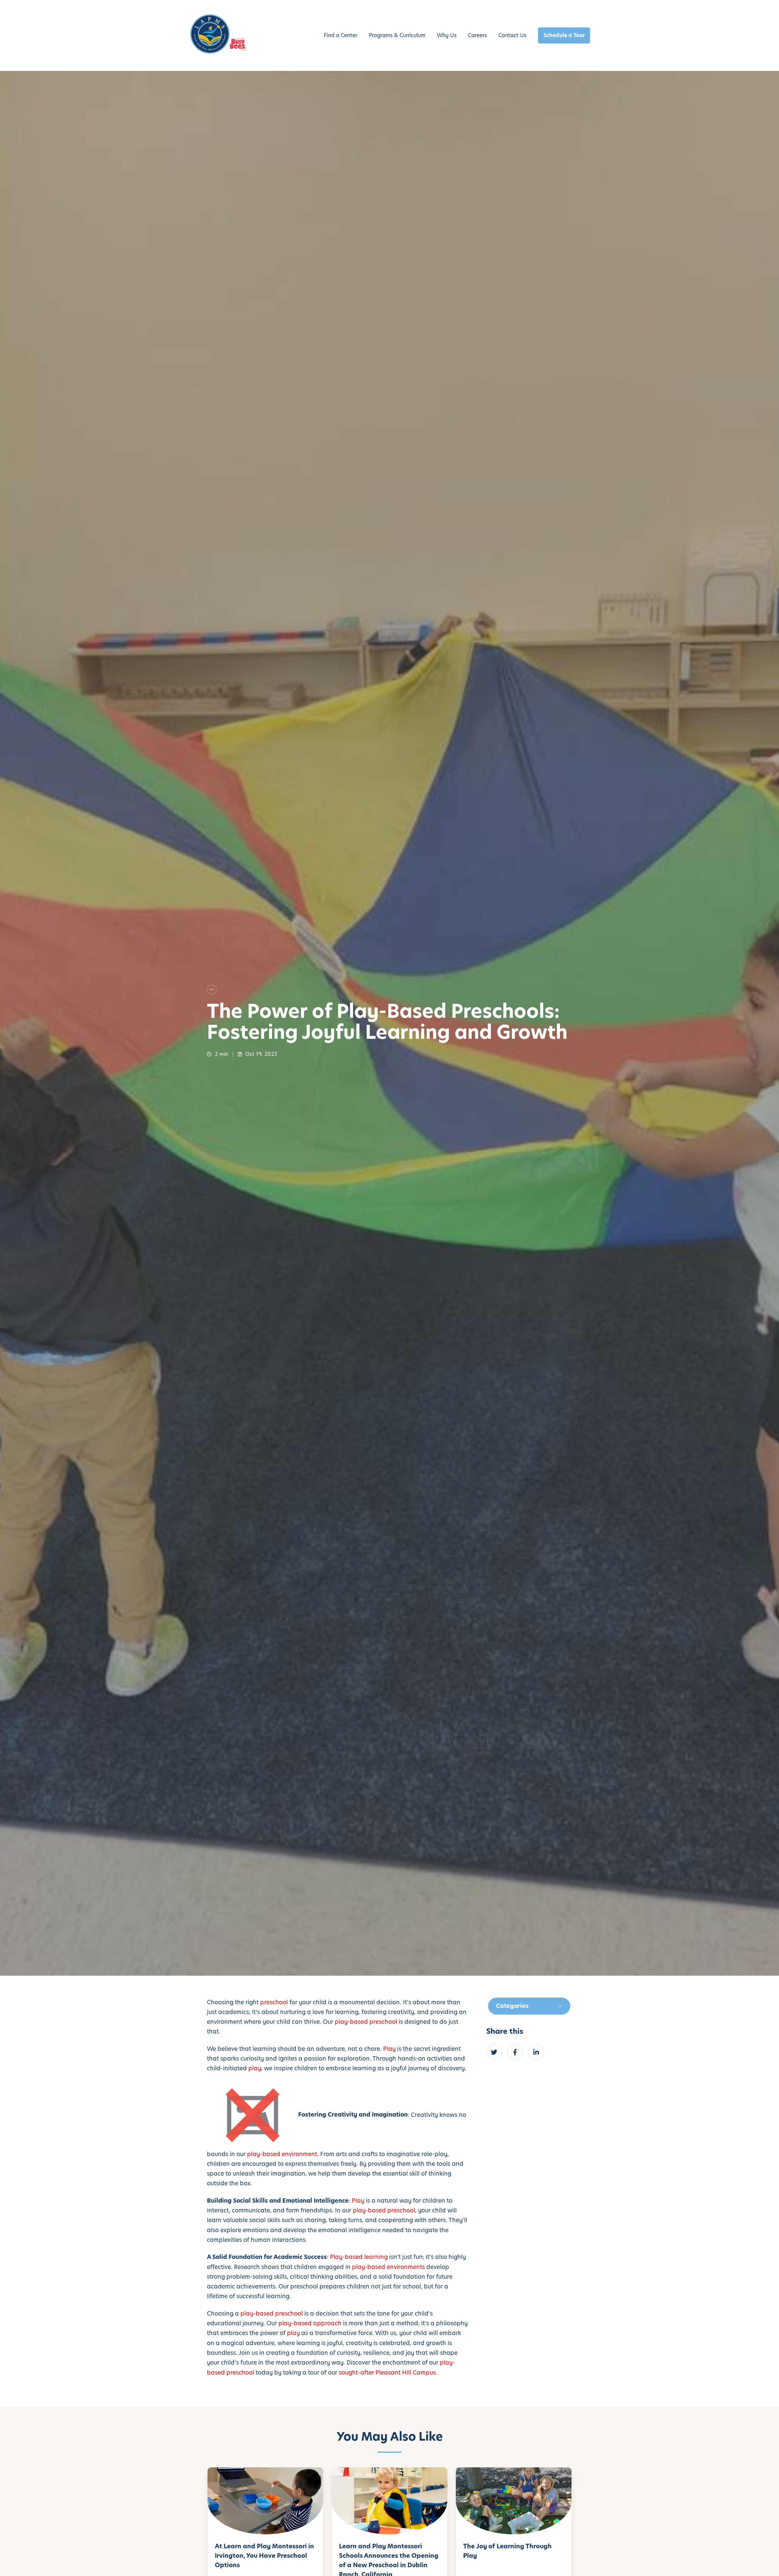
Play (389, 2049)
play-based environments (388, 2267)
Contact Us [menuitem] (512, 35)
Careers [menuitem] (477, 35)
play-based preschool (366, 2022)
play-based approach (310, 2323)
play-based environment (282, 2154)
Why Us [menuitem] (447, 35)
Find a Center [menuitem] (341, 35)
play (255, 2068)
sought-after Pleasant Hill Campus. (388, 2373)
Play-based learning (359, 2257)
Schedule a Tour (564, 35)
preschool (274, 2002)
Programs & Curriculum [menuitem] (397, 35)
